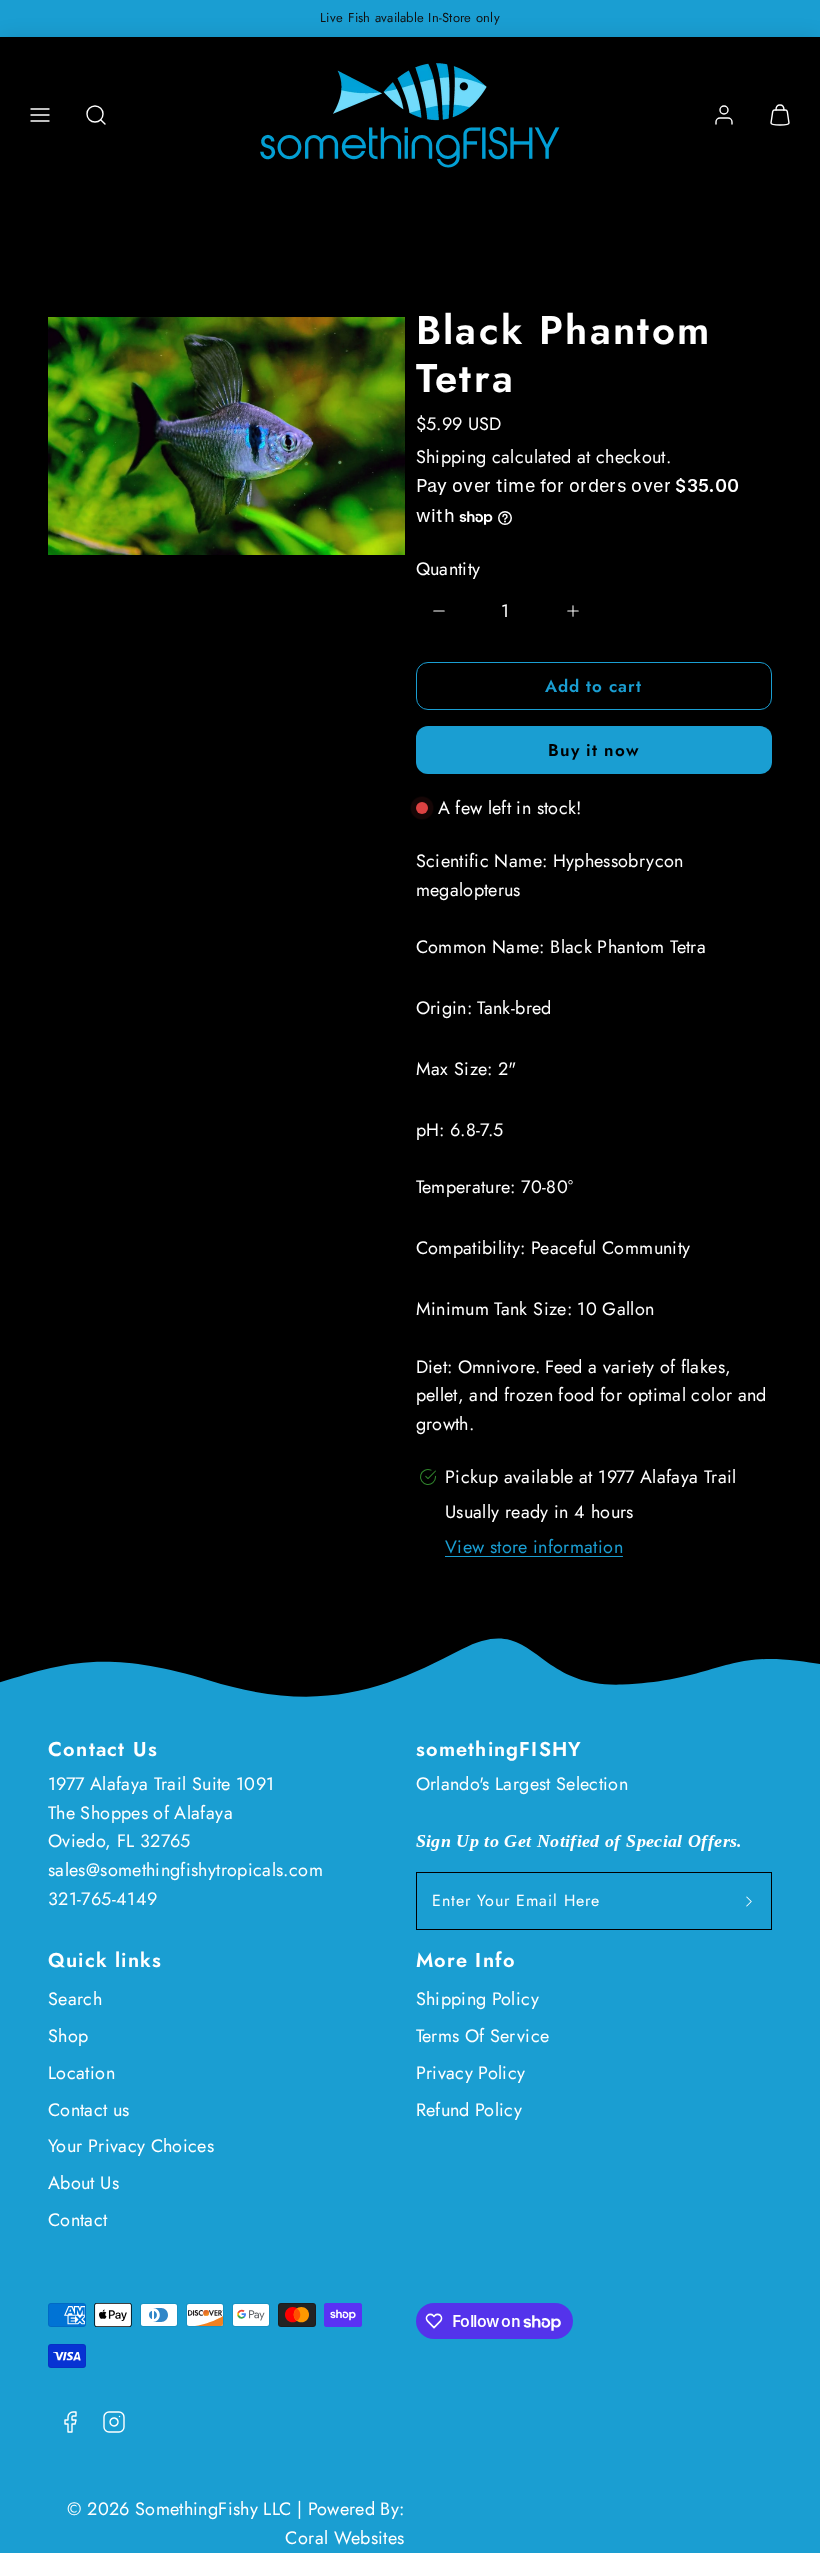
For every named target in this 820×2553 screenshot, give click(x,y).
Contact (78, 2220)
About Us (83, 2183)
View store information (534, 1547)
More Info (466, 1960)
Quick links (105, 1960)
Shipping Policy (477, 1999)
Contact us (89, 2110)
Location (81, 2073)
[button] (40, 115)
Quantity (448, 569)
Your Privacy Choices (131, 2146)
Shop (68, 2036)
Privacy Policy (471, 2073)
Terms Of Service (483, 2036)
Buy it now (594, 750)
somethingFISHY (499, 1749)
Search (75, 1999)
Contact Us (103, 1749)
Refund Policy (469, 2110)
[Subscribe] (749, 1901)
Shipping (451, 457)
